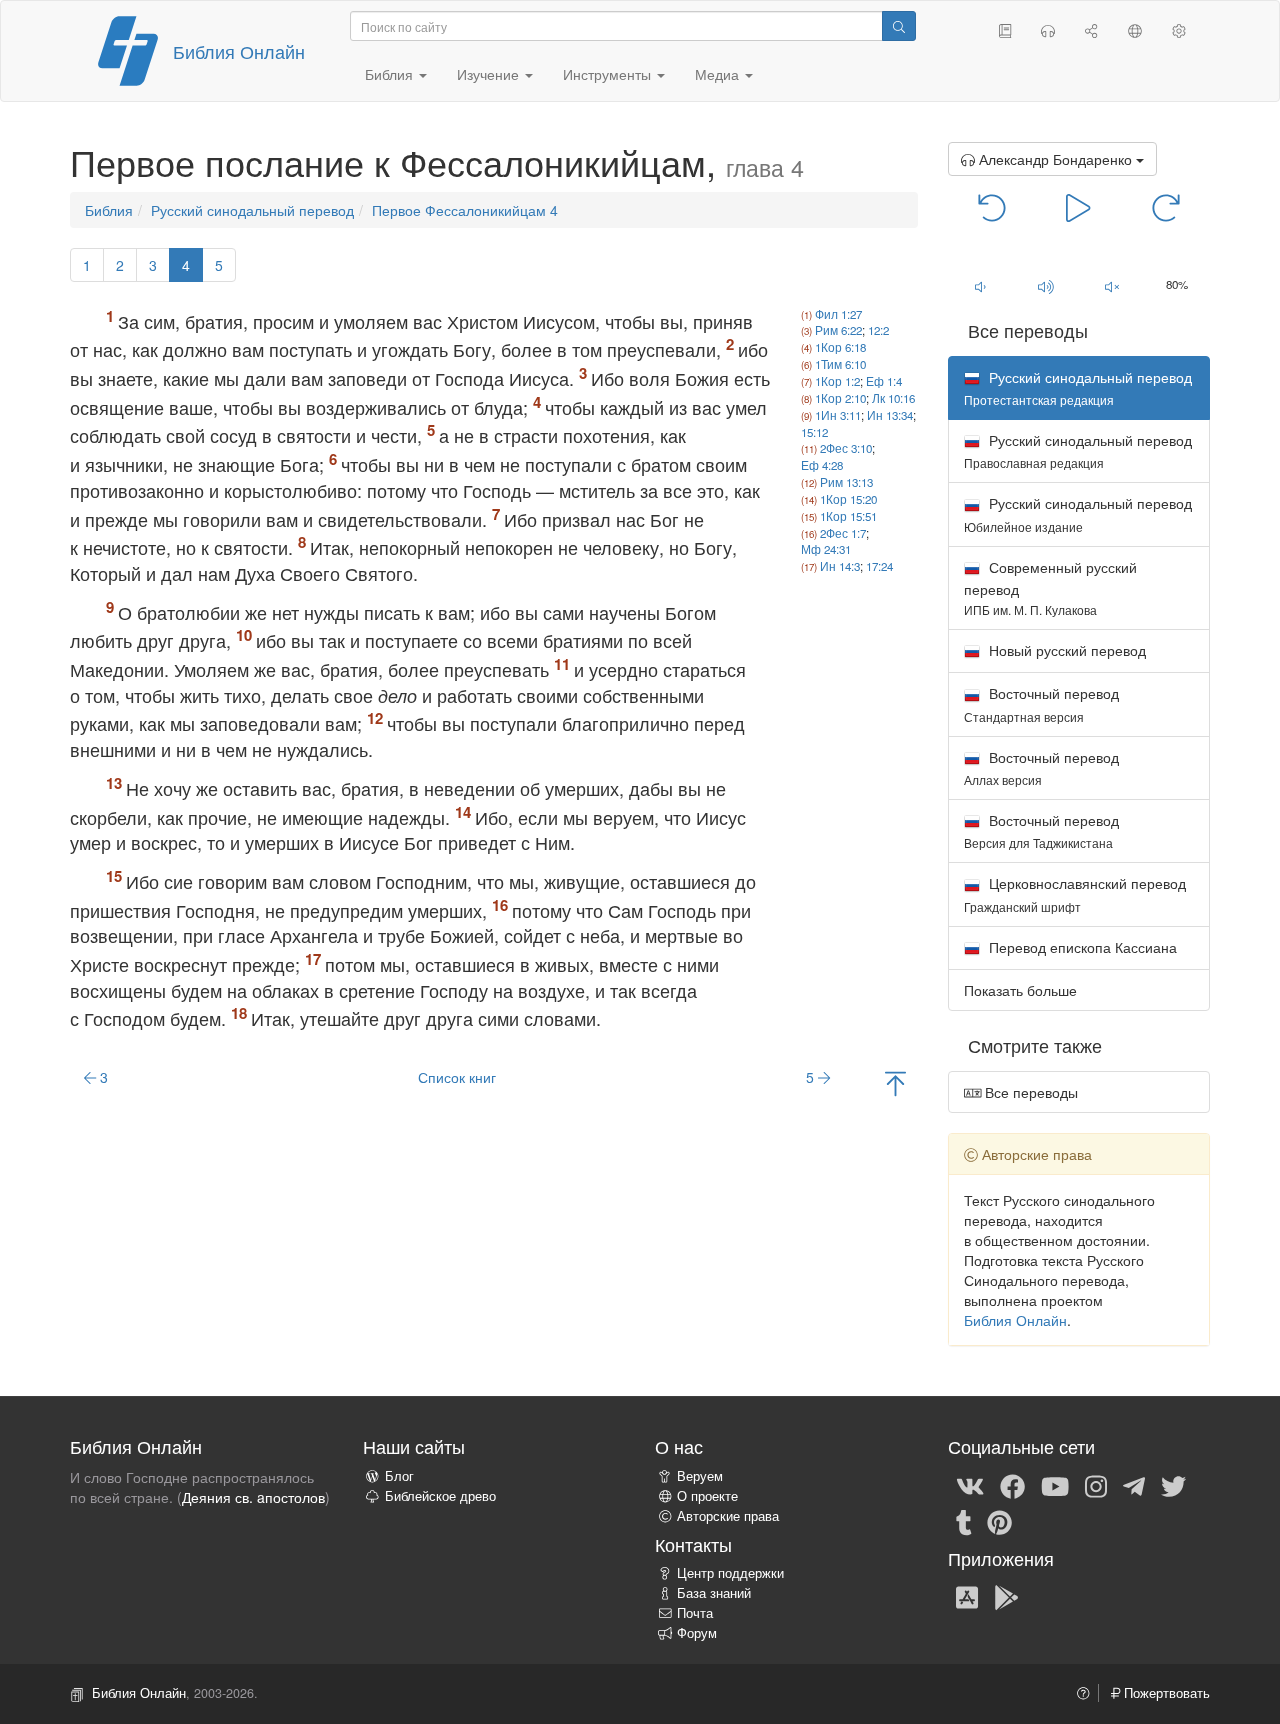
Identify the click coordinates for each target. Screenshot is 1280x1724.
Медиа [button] (719, 74)
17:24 (879, 566)
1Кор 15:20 (848, 499)
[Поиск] (899, 26)
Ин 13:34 (890, 415)
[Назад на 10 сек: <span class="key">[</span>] (992, 206)
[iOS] (967, 1596)
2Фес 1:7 (843, 533)
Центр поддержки (730, 1573)
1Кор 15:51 (848, 516)
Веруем (700, 1476)
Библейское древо (440, 1496)
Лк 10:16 (893, 398)
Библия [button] (391, 74)
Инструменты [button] (609, 74)
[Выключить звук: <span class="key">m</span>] (1112, 286)
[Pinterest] (999, 1521)
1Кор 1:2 (837, 381)
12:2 (878, 330)
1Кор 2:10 (840, 398)
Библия (109, 210)
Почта (695, 1613)
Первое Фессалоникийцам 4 (465, 210)
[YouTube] (1055, 1485)
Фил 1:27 (838, 314)
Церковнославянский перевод (1075, 893)
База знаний (714, 1593)
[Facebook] (1012, 1485)
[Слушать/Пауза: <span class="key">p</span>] (1078, 206)
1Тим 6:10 (840, 364)
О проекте (707, 1496)
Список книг (457, 1077)
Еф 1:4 (884, 381)
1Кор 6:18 (840, 347)
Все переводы (1029, 1092)
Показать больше (1020, 990)
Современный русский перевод (1050, 587)
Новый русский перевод (1065, 650)
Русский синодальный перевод (252, 210)
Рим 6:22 (838, 330)
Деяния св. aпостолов (253, 1497)
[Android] (1006, 1596)
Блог (399, 1476)
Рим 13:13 (846, 482)
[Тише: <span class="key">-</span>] (981, 286)
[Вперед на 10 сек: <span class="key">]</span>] (1165, 206)
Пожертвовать (1165, 1693)
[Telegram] (1134, 1485)
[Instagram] (1096, 1485)
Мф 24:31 (826, 549)
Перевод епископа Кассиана (1081, 947)
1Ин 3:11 (838, 415)
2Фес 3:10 (846, 448)
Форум (697, 1633)
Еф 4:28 (822, 465)
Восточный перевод (1041, 703)
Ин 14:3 (840, 566)
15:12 (814, 432)
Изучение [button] (490, 74)
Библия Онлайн (239, 51)
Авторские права (728, 1516)
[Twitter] (1173, 1485)
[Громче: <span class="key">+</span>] (1046, 286)
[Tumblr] (964, 1521)
